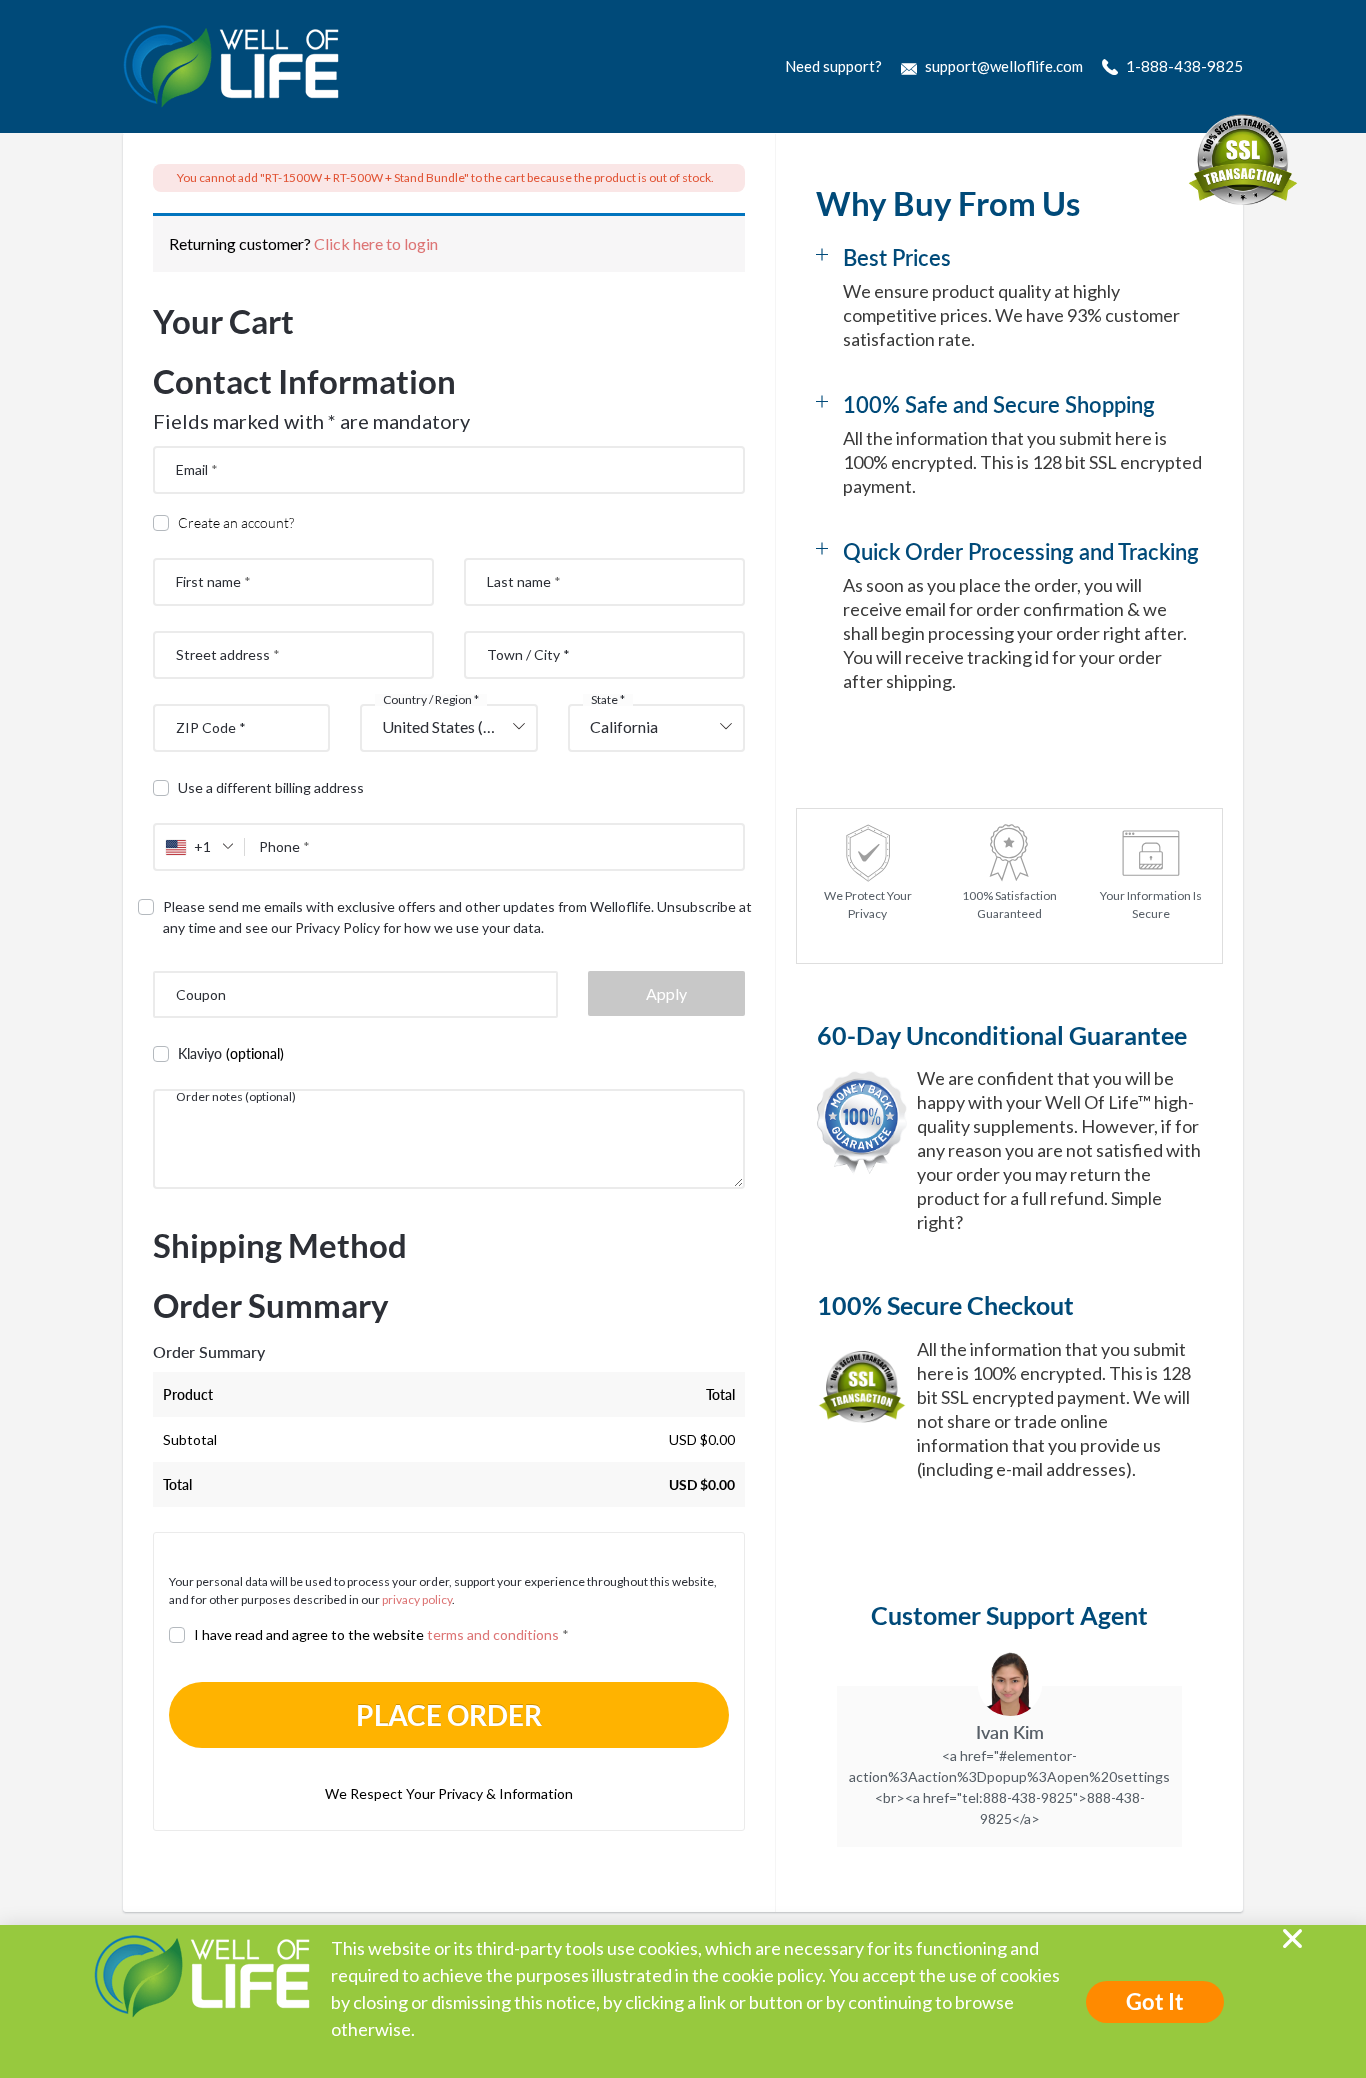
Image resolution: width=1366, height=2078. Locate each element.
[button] (1292, 1938)
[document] (683, 1039)
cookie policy (772, 1975)
